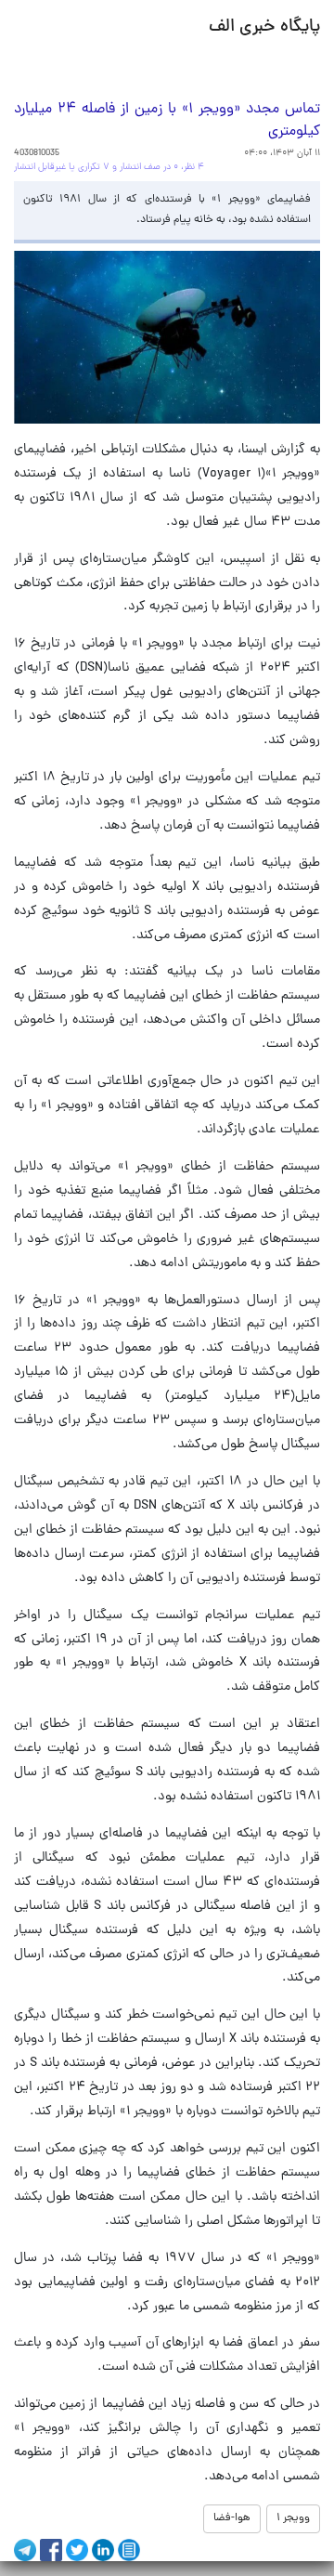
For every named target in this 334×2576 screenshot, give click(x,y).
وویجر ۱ (293, 2518)
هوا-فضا (232, 2518)
